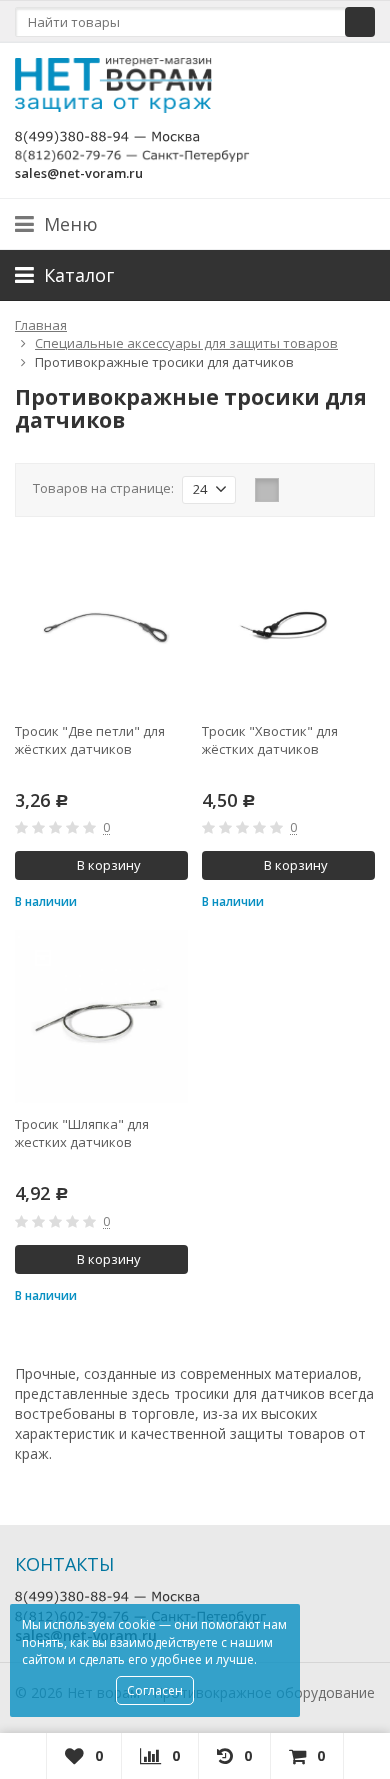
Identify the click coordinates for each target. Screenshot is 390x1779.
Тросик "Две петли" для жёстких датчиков (90, 740)
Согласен (155, 1690)
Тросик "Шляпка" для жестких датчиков (82, 1133)
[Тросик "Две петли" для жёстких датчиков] (101, 623)
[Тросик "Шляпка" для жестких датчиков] (101, 1016)
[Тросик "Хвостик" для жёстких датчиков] (288, 623)
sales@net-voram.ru (79, 173)
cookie (137, 1624)
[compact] (329, 490)
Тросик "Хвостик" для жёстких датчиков (270, 740)
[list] (298, 490)
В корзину (109, 865)
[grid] (267, 490)
